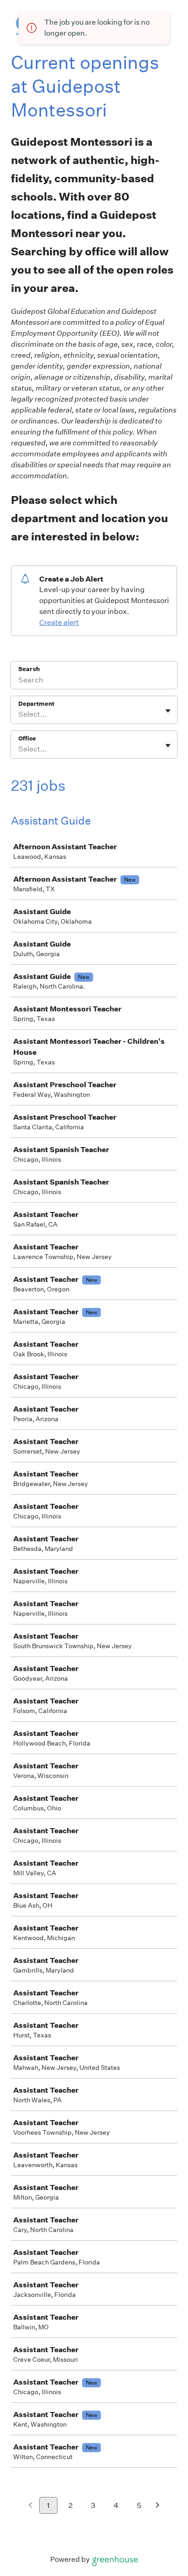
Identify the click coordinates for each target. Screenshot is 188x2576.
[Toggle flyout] (168, 711)
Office (27, 738)
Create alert (59, 622)
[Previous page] (30, 2506)
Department (36, 704)
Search (29, 669)
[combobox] (19, 714)
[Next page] (158, 2506)
